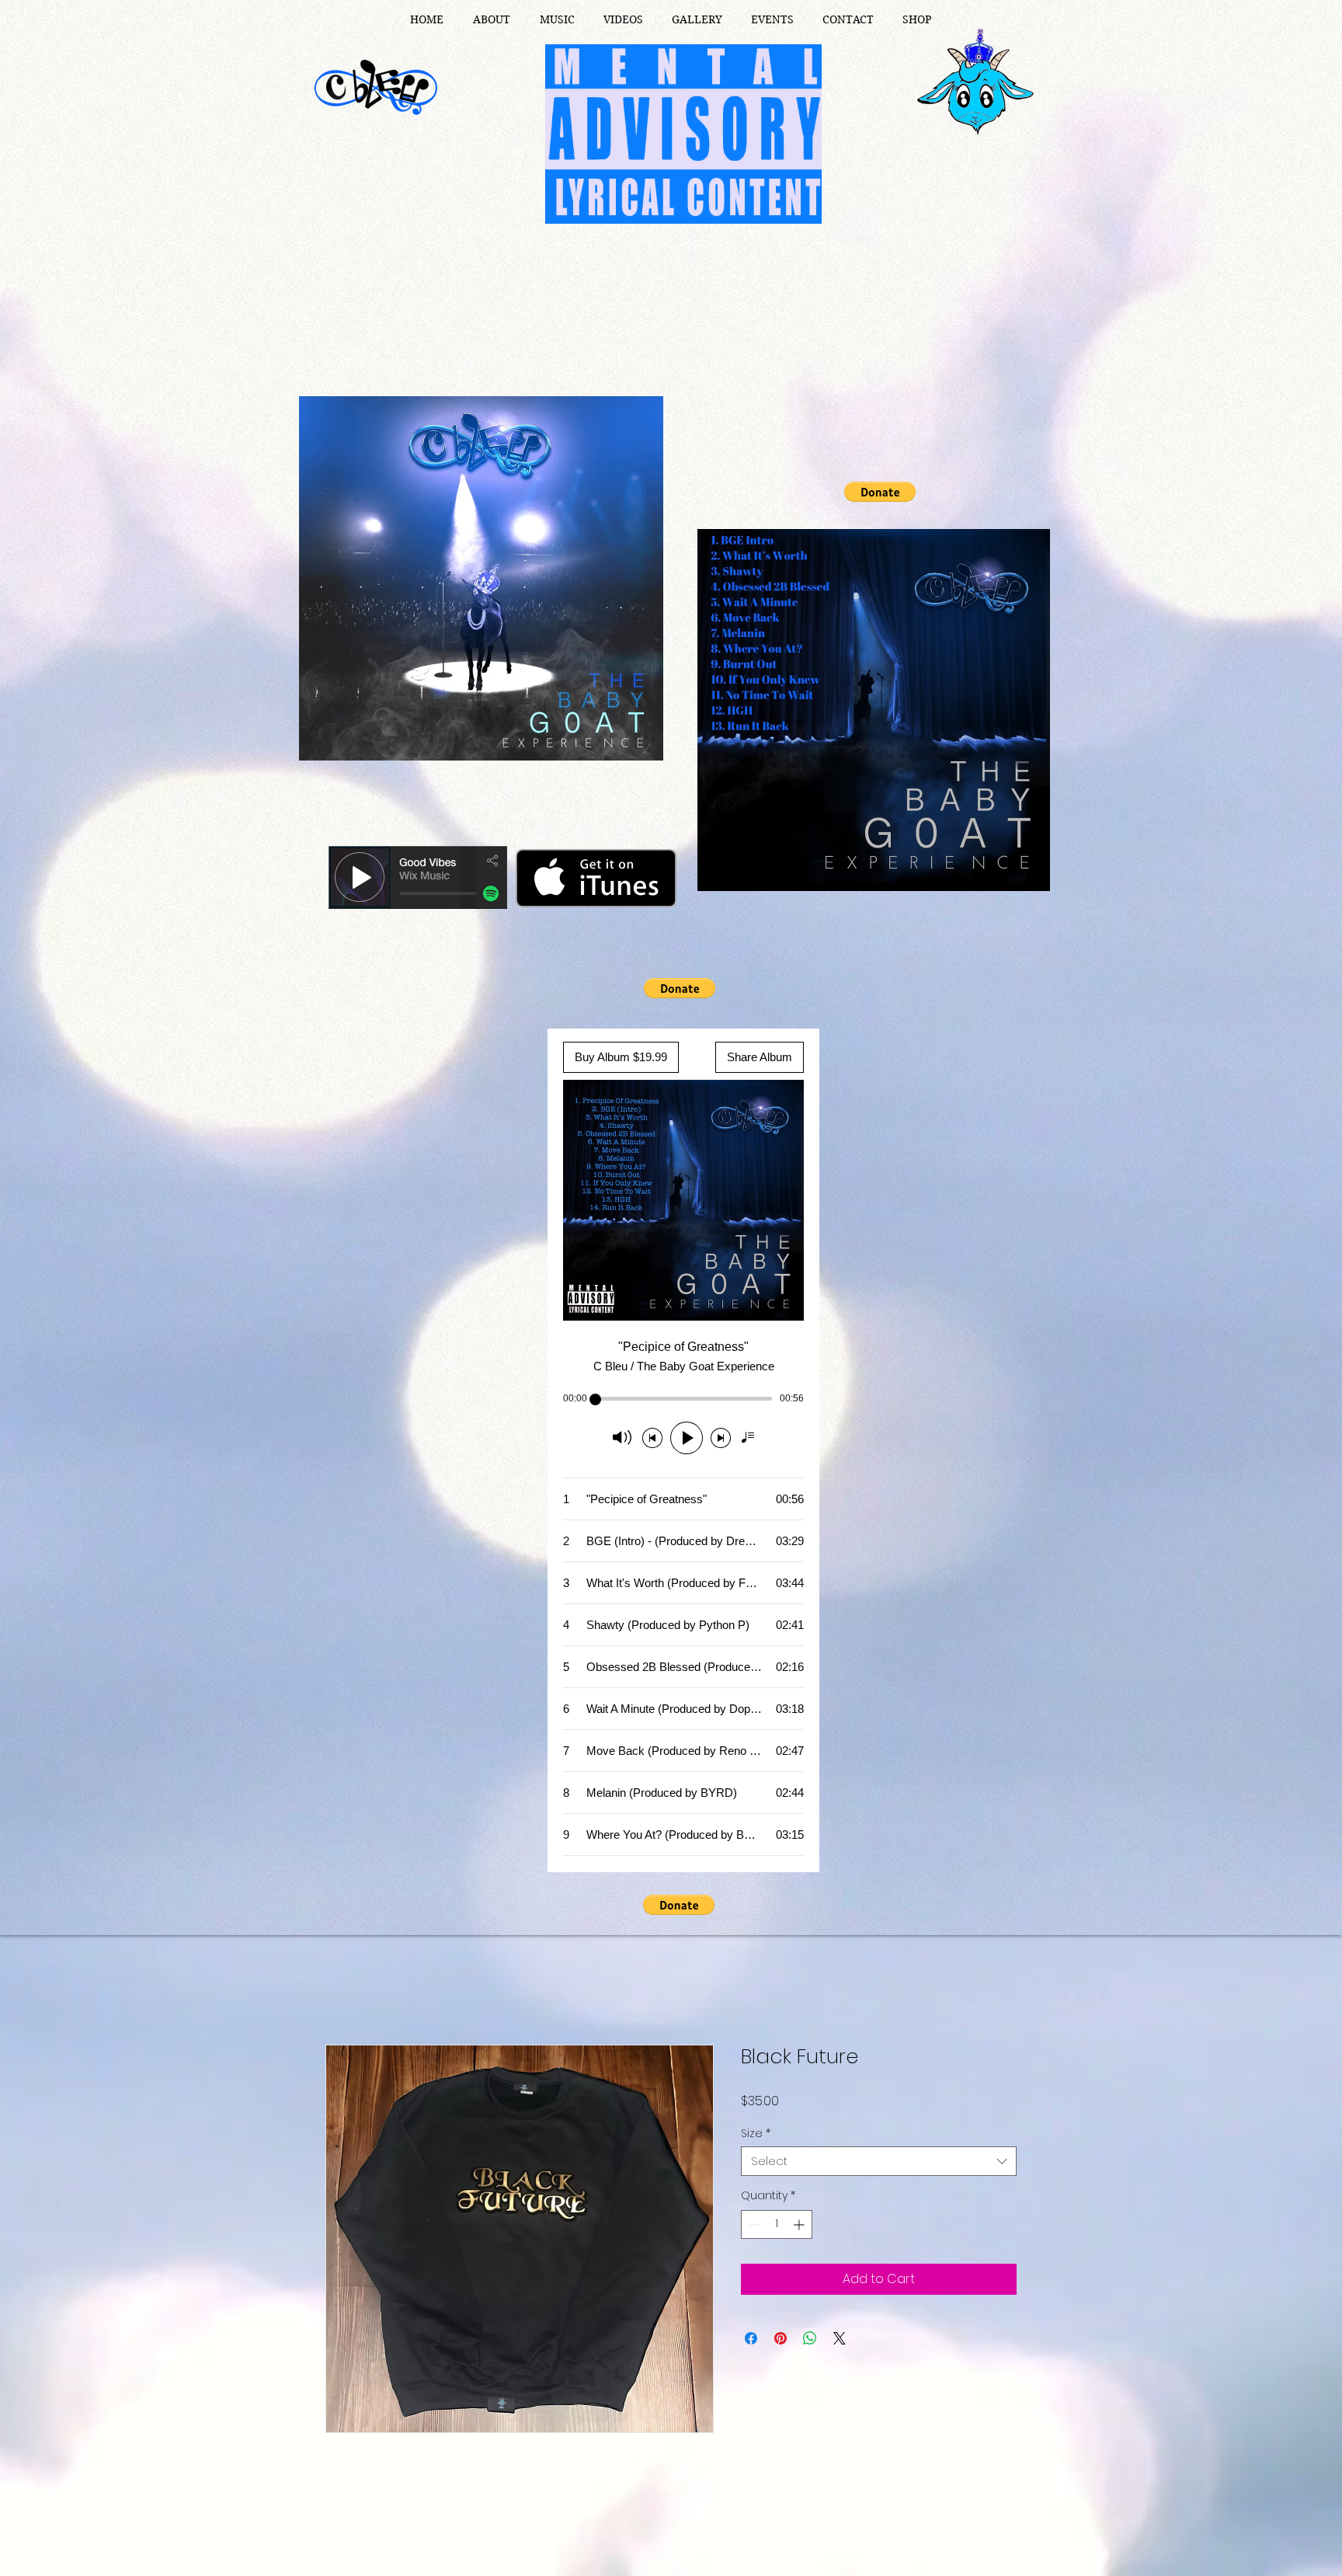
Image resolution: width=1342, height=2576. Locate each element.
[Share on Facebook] (751, 2341)
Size (756, 2136)
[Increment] (800, 2227)
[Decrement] (753, 2227)
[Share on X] (840, 2341)
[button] (880, 492)
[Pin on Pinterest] (781, 2341)
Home (344, 1991)
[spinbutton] (777, 2227)
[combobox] (879, 2163)
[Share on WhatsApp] (810, 2341)
